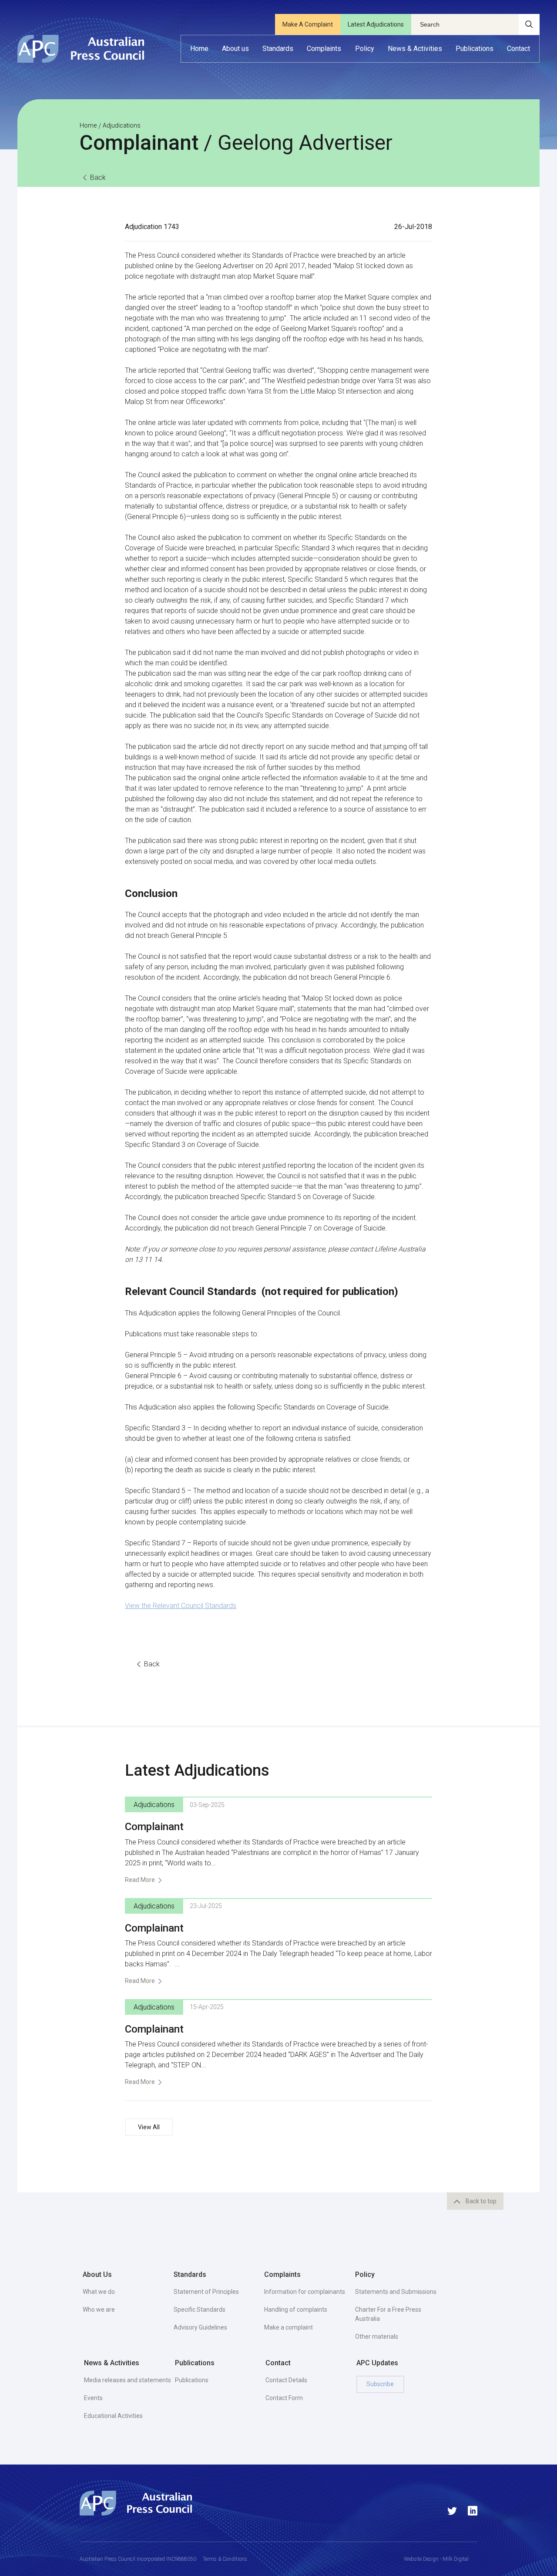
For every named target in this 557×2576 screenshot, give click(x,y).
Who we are (99, 2310)
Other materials (377, 2337)
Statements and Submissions (396, 2292)
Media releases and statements (128, 2380)
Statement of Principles (206, 2292)
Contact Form (284, 2398)
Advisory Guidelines (200, 2327)
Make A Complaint (308, 24)
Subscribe (380, 2384)
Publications (192, 2380)
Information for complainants (305, 2292)
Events (93, 2398)
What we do (99, 2292)
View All (149, 2127)
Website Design (421, 2559)
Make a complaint (289, 2327)
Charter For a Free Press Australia (388, 2314)
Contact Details (286, 2380)
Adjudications (122, 125)
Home (88, 125)
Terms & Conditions (225, 2559)
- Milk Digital (454, 2559)
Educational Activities (113, 2416)
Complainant (154, 1827)
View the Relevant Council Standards (181, 1606)
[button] (235, 49)
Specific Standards (200, 2310)
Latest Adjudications (376, 24)
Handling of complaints (296, 2310)
